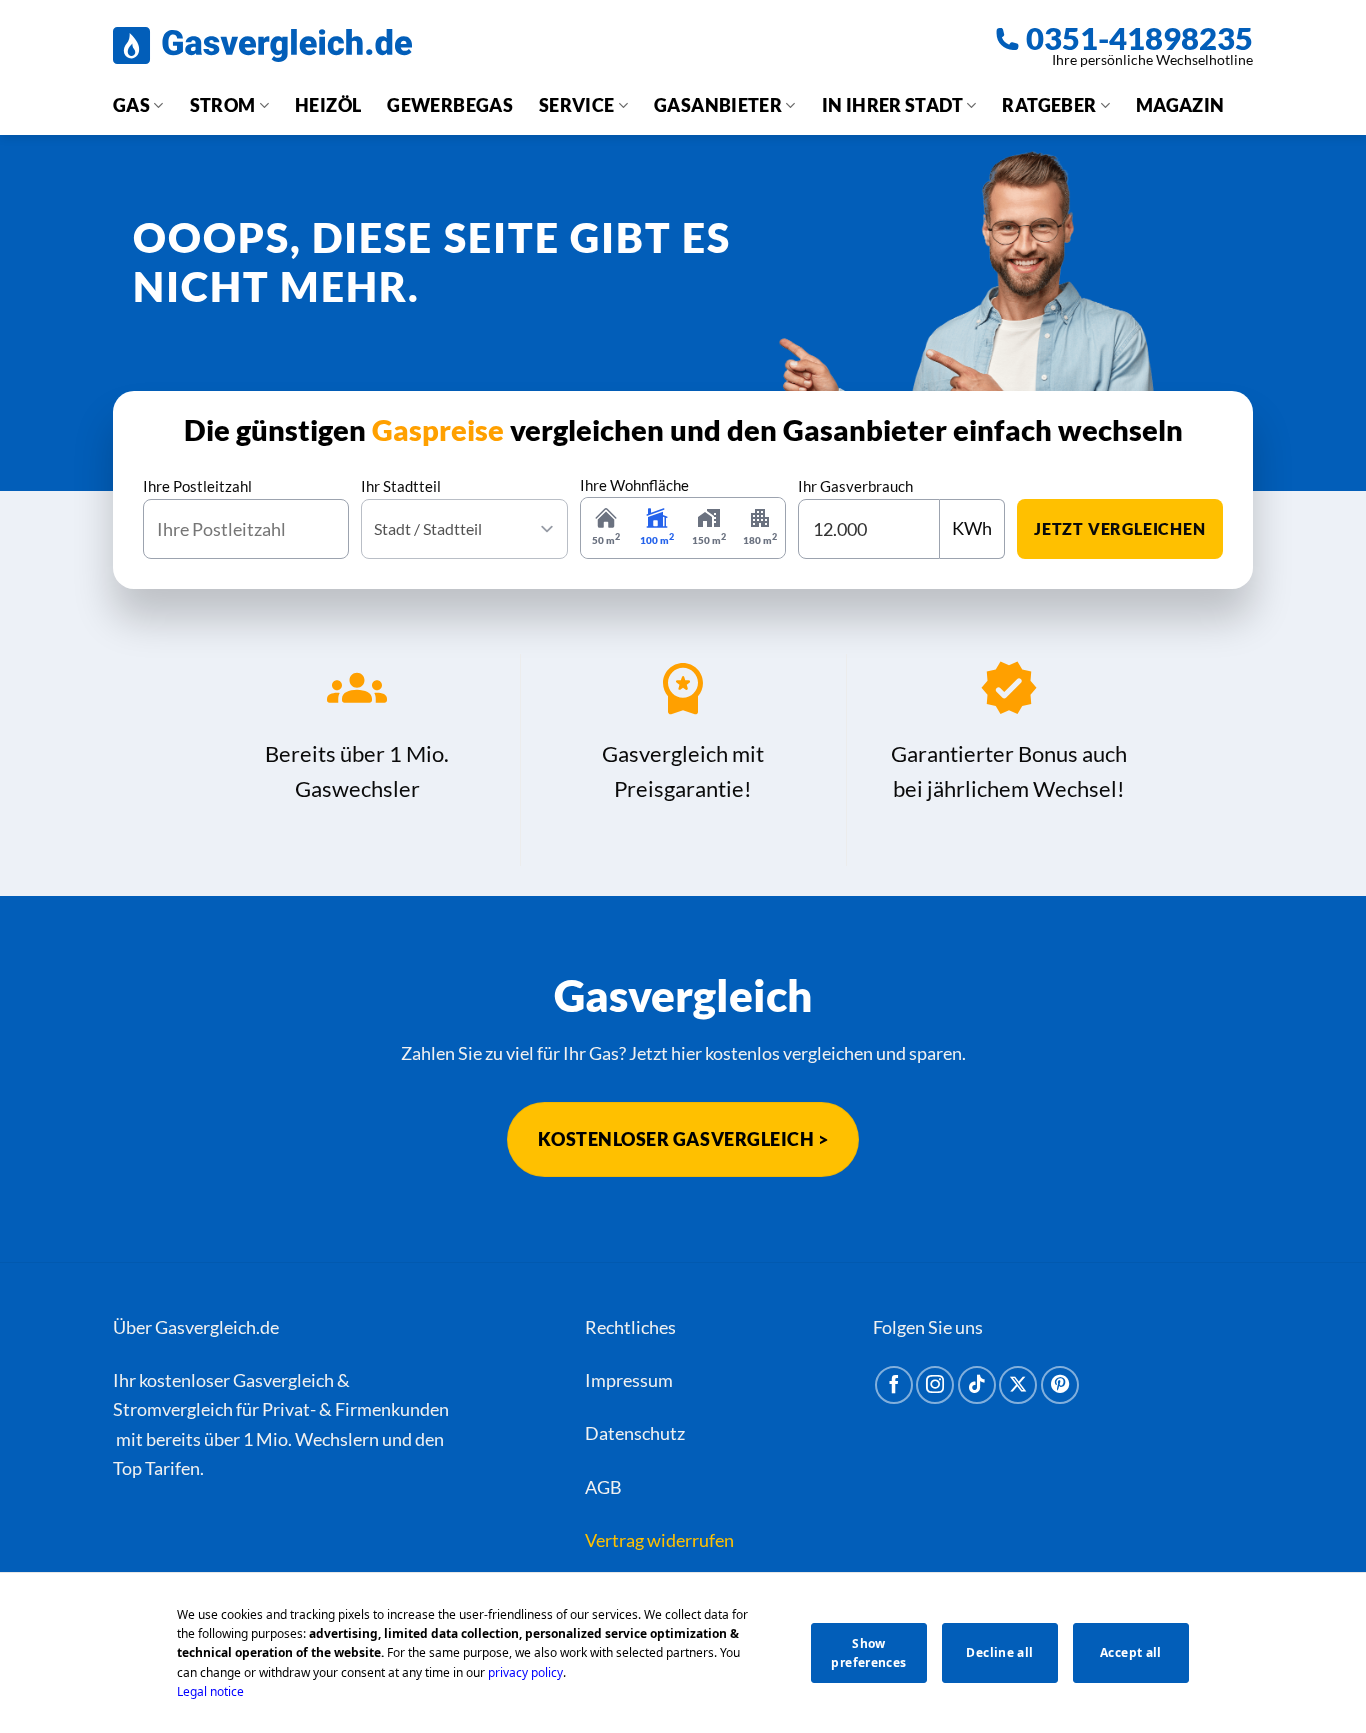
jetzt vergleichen (1120, 528)
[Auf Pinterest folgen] (1060, 1385)
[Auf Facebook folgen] (894, 1385)
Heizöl (328, 105)
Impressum (629, 1380)
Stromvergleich (173, 1409)
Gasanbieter (718, 105)
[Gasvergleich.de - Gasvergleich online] (262, 45)
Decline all (999, 1652)
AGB (603, 1487)
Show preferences (868, 1653)
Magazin (1180, 105)
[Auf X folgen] (1018, 1385)
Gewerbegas (450, 105)
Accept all (1131, 1652)
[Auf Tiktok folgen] (977, 1385)
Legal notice (210, 1691)
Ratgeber (1049, 105)
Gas (131, 105)
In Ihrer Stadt (892, 105)
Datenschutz (635, 1433)
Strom (223, 105)
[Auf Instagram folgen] (935, 1385)
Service (577, 105)
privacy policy (525, 1672)
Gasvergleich (283, 1380)
